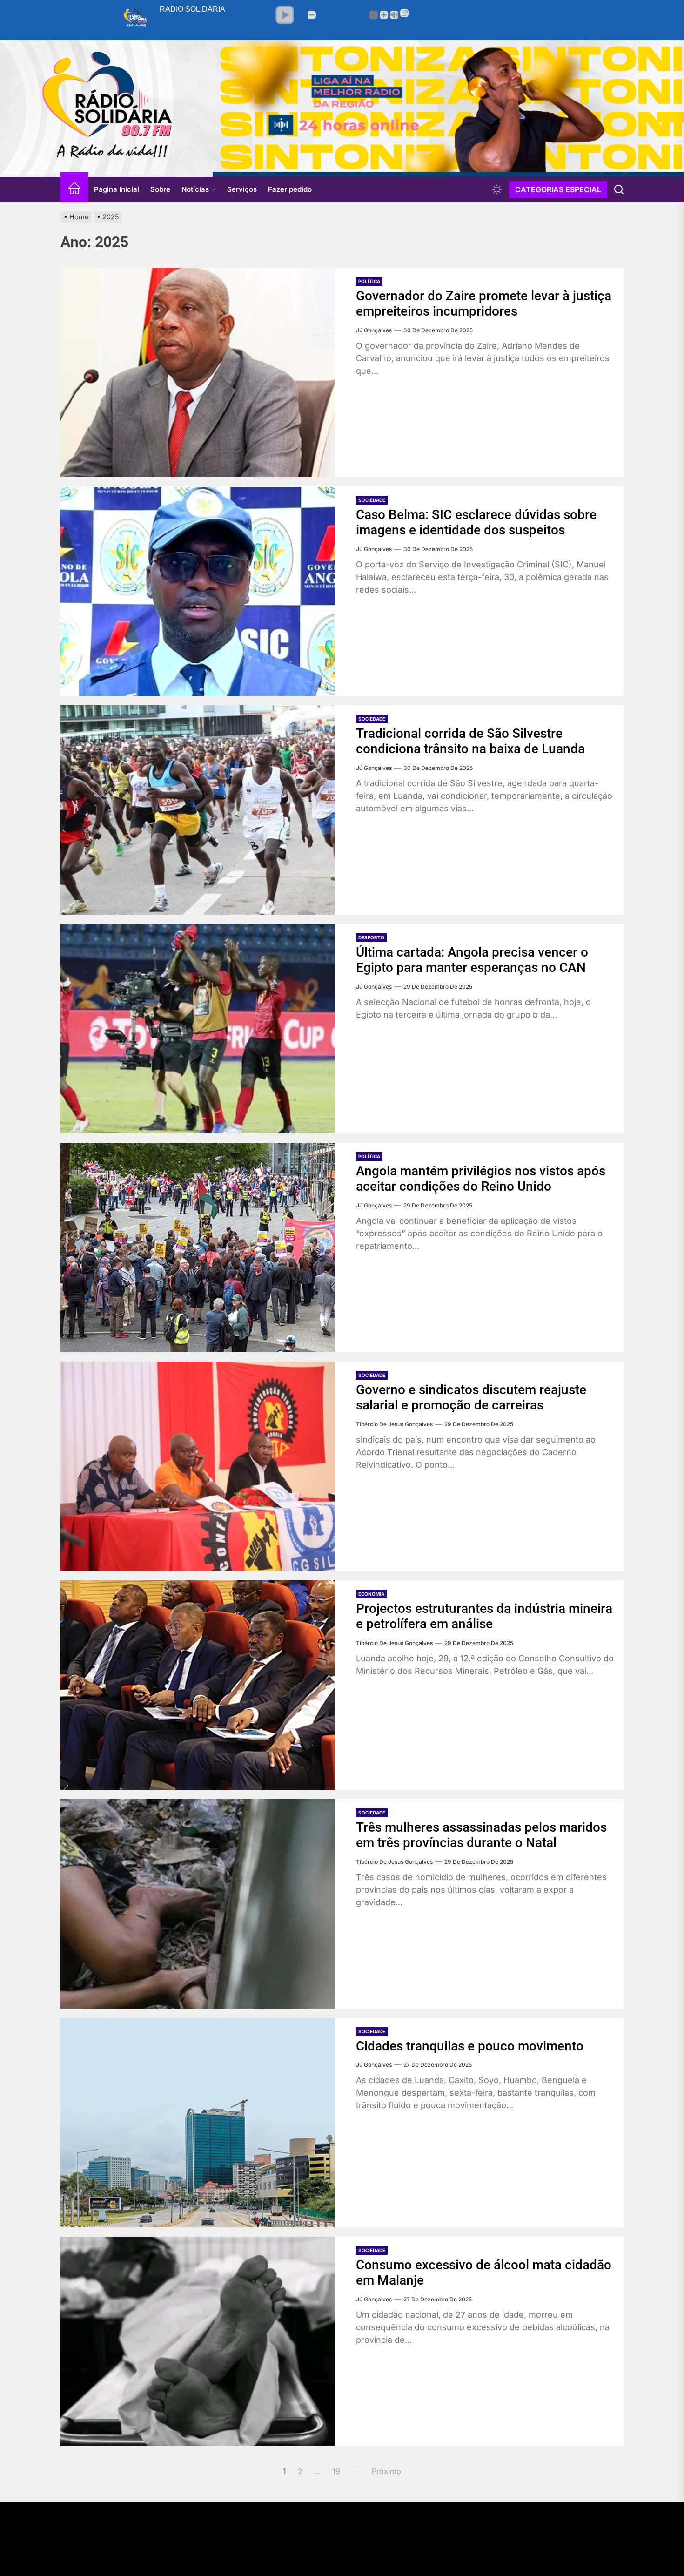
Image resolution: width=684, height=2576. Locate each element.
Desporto (371, 937)
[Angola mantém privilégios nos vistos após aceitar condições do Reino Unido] (198, 1248)
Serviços (242, 189)
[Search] (619, 189)
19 (336, 2471)
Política (369, 281)
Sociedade (372, 500)
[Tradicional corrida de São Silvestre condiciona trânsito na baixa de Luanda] (198, 810)
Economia (371, 1594)
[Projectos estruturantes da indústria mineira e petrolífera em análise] (198, 1685)
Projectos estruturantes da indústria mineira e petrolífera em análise (484, 1616)
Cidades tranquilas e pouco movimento (470, 2046)
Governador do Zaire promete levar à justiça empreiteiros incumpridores (484, 304)
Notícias (195, 189)
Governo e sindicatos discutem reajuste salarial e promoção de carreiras (471, 1398)
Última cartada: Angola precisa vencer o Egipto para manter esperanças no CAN (472, 960)
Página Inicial (117, 189)
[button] (285, 15)
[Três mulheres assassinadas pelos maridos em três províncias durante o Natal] (198, 1904)
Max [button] (394, 15)
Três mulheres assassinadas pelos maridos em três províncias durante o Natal (481, 1835)
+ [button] (384, 15)
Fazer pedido (290, 189)
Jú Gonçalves (374, 330)
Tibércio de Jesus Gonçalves (394, 1424)
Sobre (160, 189)
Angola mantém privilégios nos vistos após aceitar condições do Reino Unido (481, 1179)
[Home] (74, 190)
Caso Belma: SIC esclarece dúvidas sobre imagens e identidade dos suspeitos (476, 523)
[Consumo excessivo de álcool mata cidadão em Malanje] (198, 2341)
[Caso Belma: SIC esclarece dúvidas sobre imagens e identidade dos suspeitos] (198, 591)
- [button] (312, 15)
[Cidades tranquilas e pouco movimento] (198, 2123)
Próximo (386, 2471)
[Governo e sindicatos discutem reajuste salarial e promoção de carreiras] (198, 1466)
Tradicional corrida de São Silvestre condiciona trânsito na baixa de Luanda (470, 741)
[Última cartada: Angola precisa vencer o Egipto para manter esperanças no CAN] (198, 1029)
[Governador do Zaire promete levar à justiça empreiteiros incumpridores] (198, 372)
